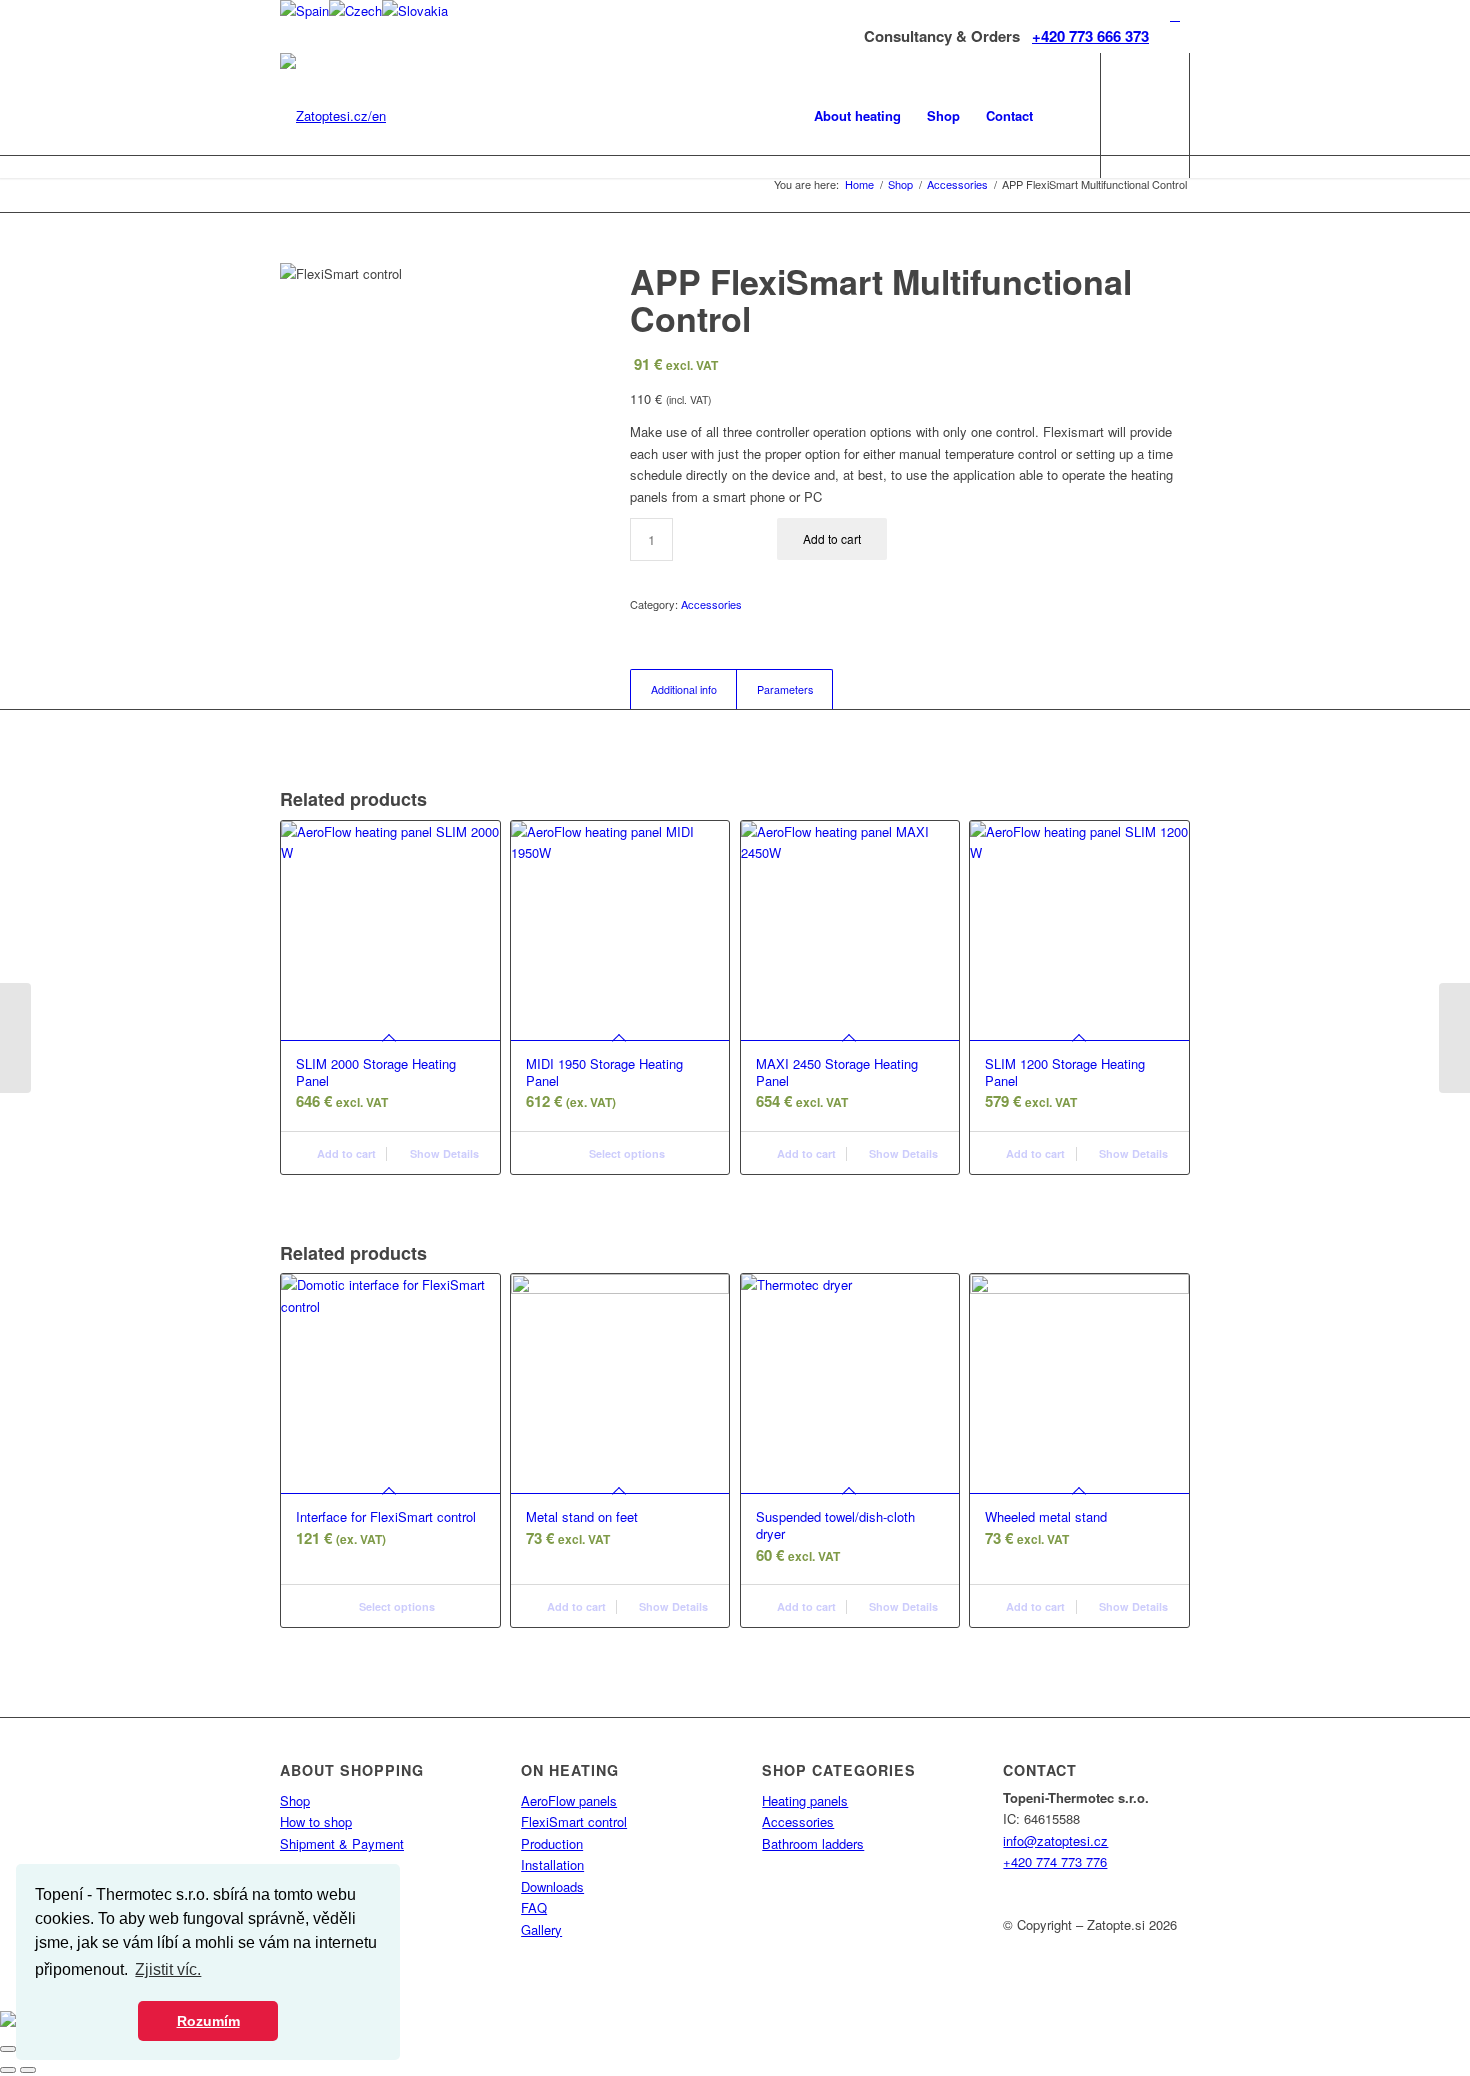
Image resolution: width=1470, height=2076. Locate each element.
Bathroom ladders (813, 1843)
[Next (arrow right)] (28, 2070)
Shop (295, 1800)
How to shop (316, 1821)
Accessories (711, 604)
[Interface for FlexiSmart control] (1454, 1038)
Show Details (443, 1153)
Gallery (541, 1929)
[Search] (1065, 115)
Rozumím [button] (208, 2021)
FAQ (534, 1907)
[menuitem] (857, 115)
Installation (552, 1864)
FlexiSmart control (574, 1821)
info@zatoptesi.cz (1055, 1840)
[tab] (683, 689)
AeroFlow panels (569, 1800)
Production (552, 1843)
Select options (625, 1153)
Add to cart (832, 538)
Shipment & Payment (342, 1843)
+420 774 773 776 (1055, 1861)
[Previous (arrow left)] (8, 2070)
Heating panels (805, 1800)
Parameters (785, 689)
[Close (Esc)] (8, 2049)
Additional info (684, 689)
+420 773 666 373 (1090, 36)
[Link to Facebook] (1175, 15)
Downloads (552, 1886)
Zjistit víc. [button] (168, 1969)
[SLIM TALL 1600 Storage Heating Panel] (15, 1038)
